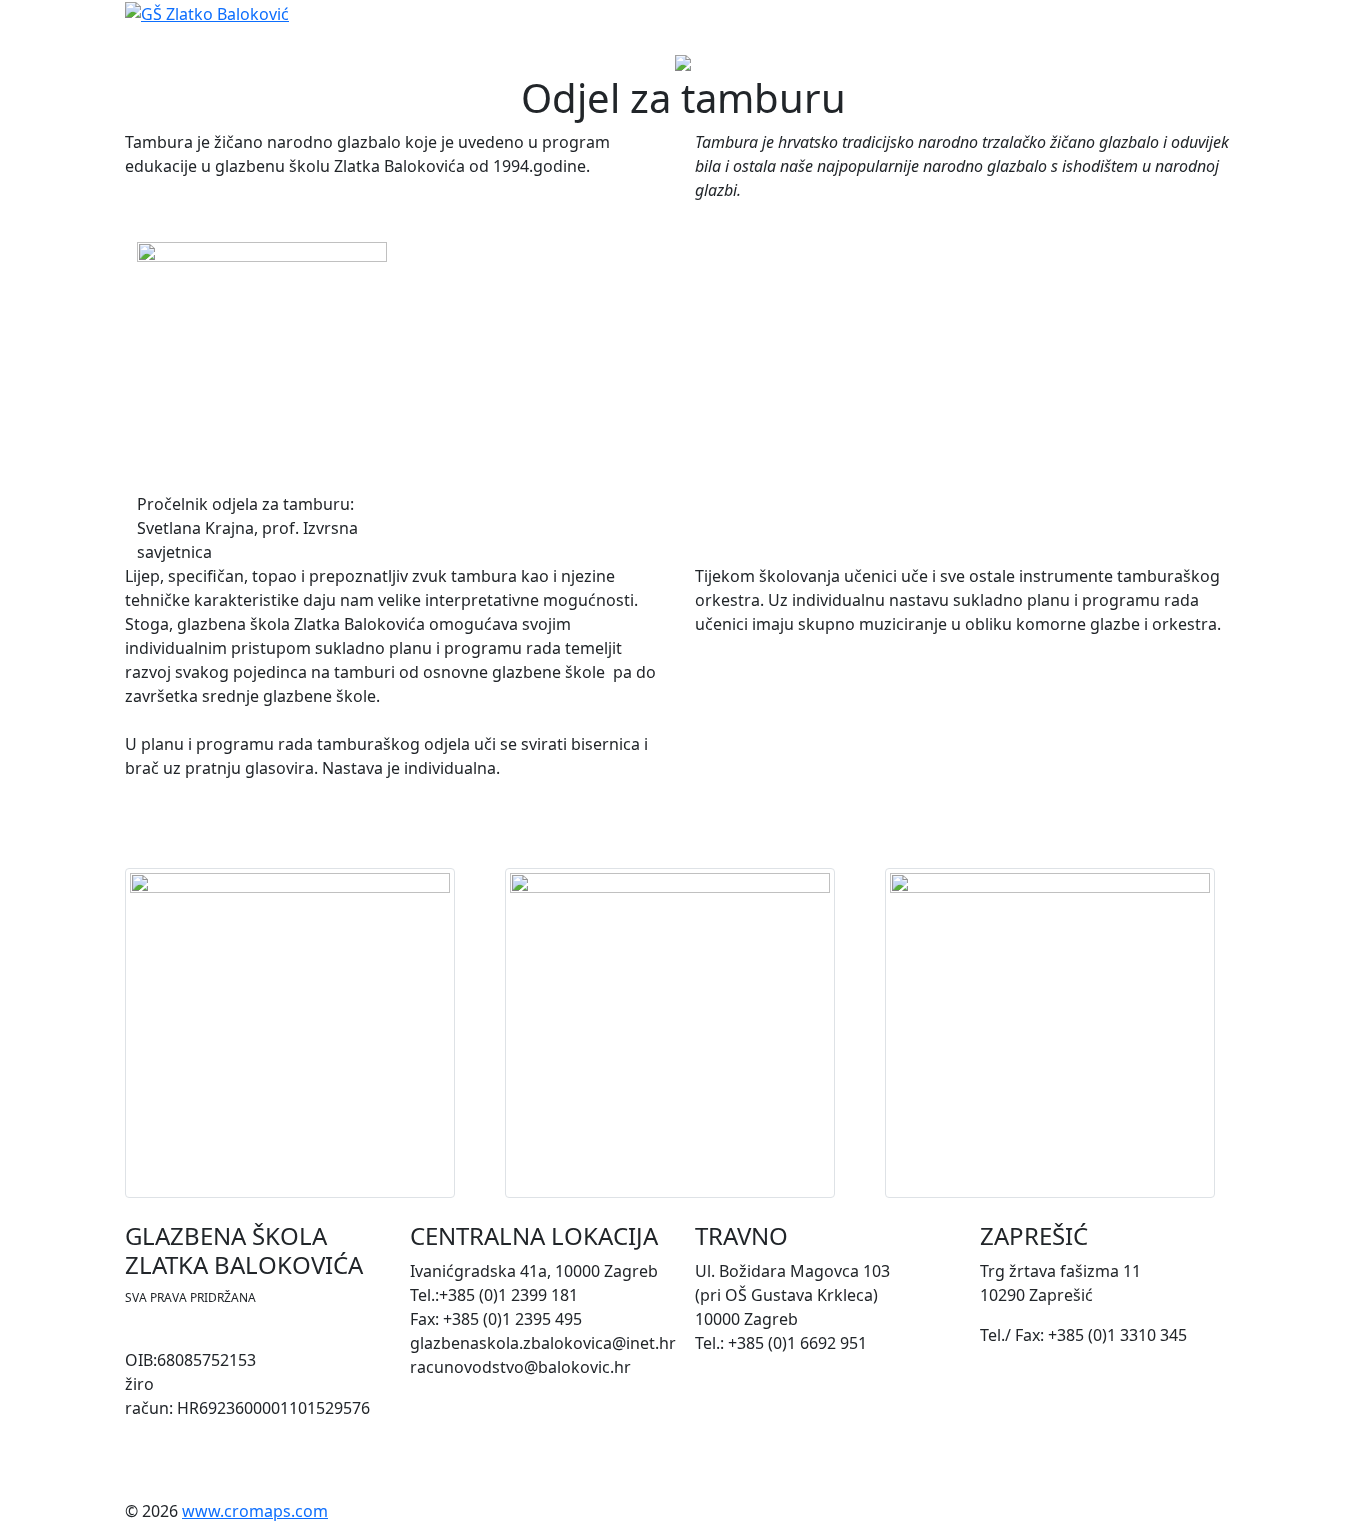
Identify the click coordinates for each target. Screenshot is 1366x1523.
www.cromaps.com (255, 1511)
